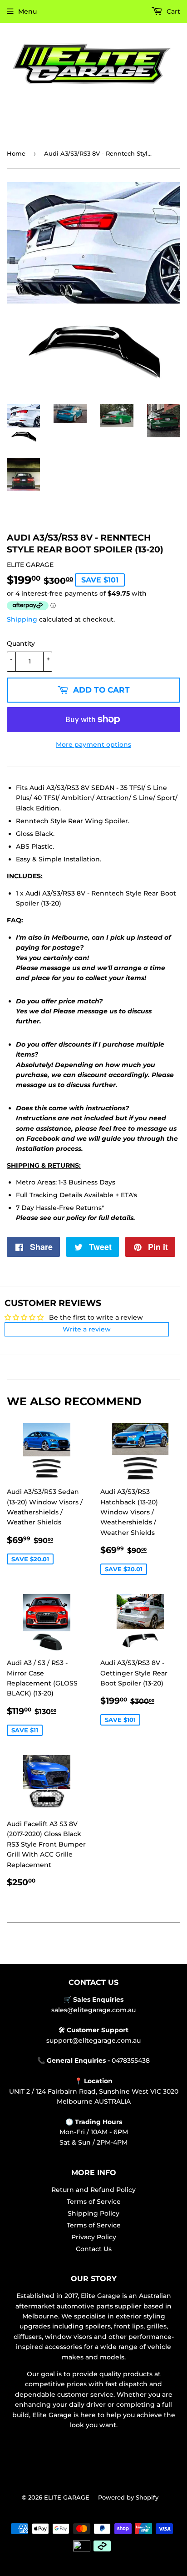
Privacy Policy (94, 2237)
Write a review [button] (87, 1329)
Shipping (22, 619)
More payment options (93, 744)
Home (16, 153)
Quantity (21, 643)
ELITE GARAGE (67, 2497)
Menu (27, 11)
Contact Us (94, 2249)
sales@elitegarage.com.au (93, 2010)
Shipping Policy (93, 2213)
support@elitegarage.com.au (93, 2040)
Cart (172, 11)
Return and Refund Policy (93, 2190)
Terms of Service (94, 2201)
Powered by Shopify (128, 2497)
